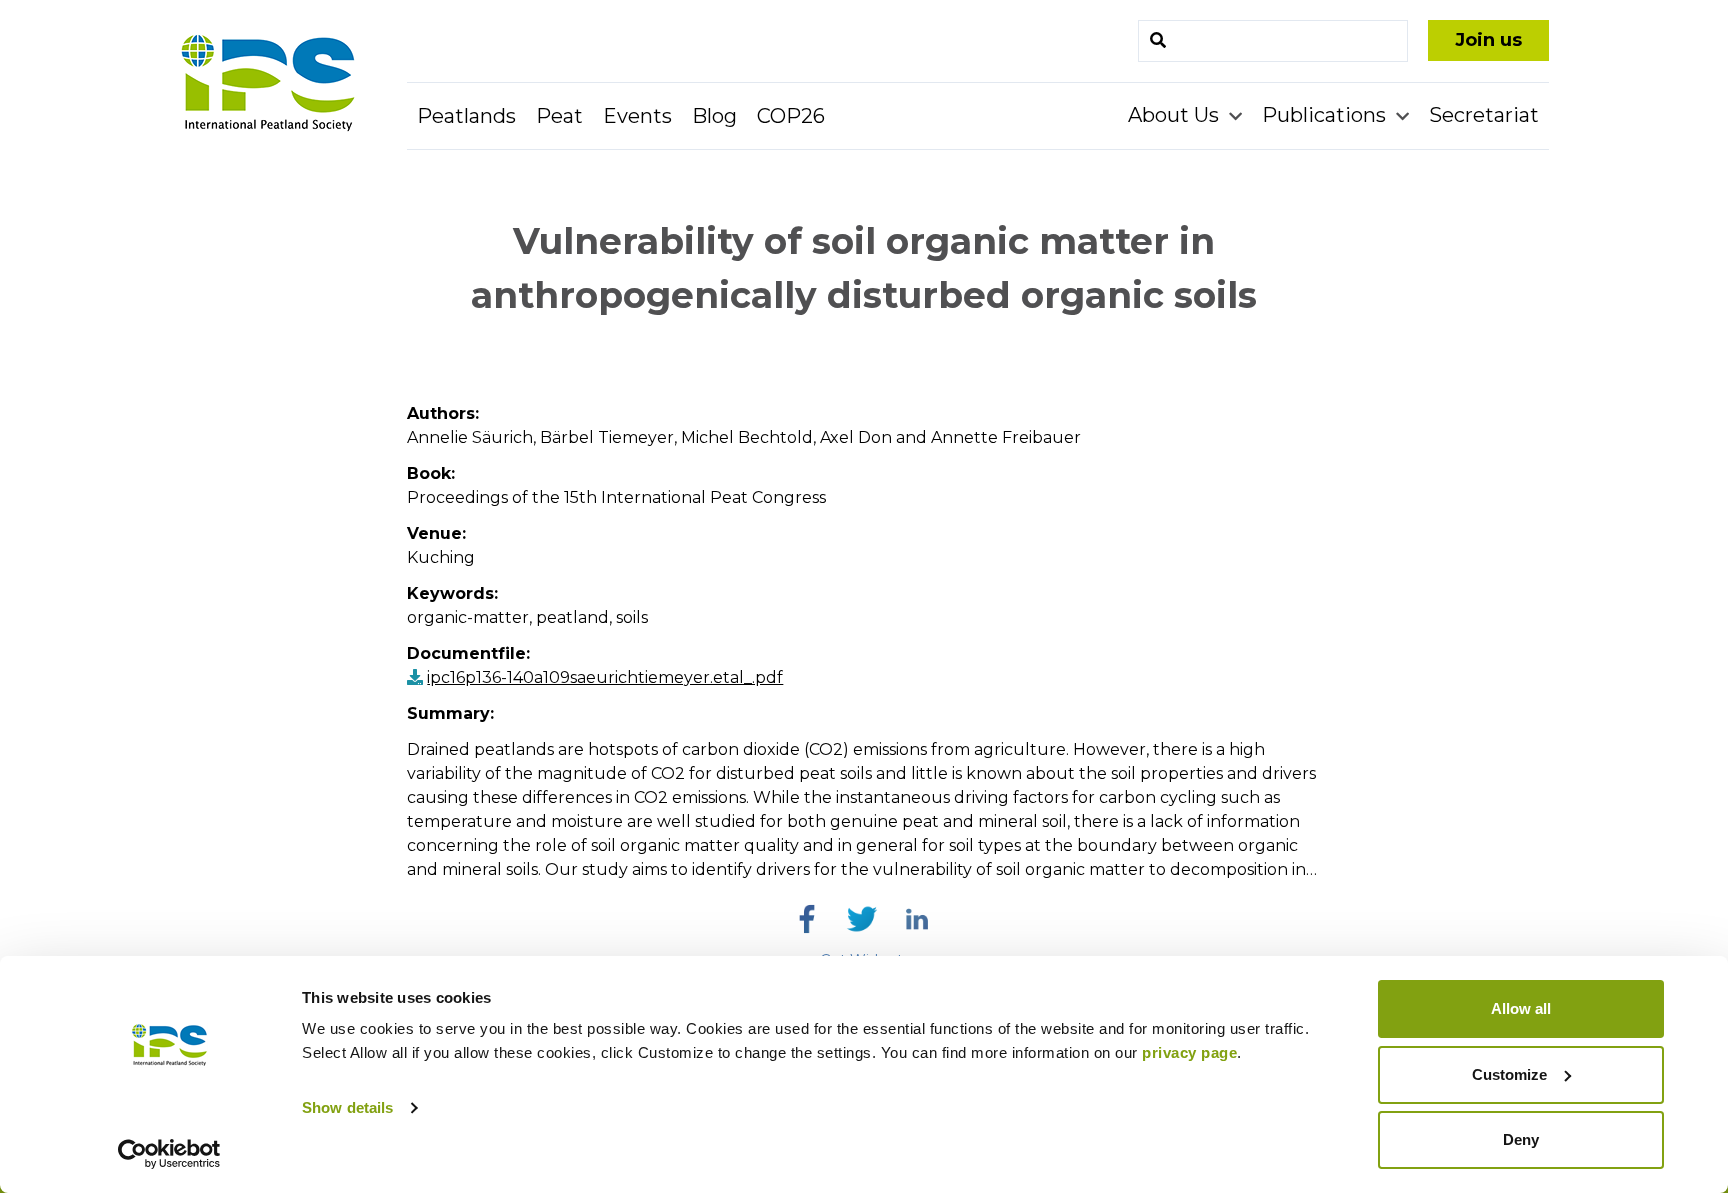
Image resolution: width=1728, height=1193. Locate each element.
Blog (714, 116)
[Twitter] (862, 919)
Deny (1521, 1139)
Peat (559, 116)
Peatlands (466, 116)
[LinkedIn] (917, 919)
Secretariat (1484, 115)
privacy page (1189, 1052)
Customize (1509, 1074)
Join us (1488, 40)
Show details (347, 1107)
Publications (1326, 115)
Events (637, 116)
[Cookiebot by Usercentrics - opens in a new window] (169, 1154)
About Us (1176, 115)
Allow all (1521, 1008)
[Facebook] (807, 919)
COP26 (791, 116)
